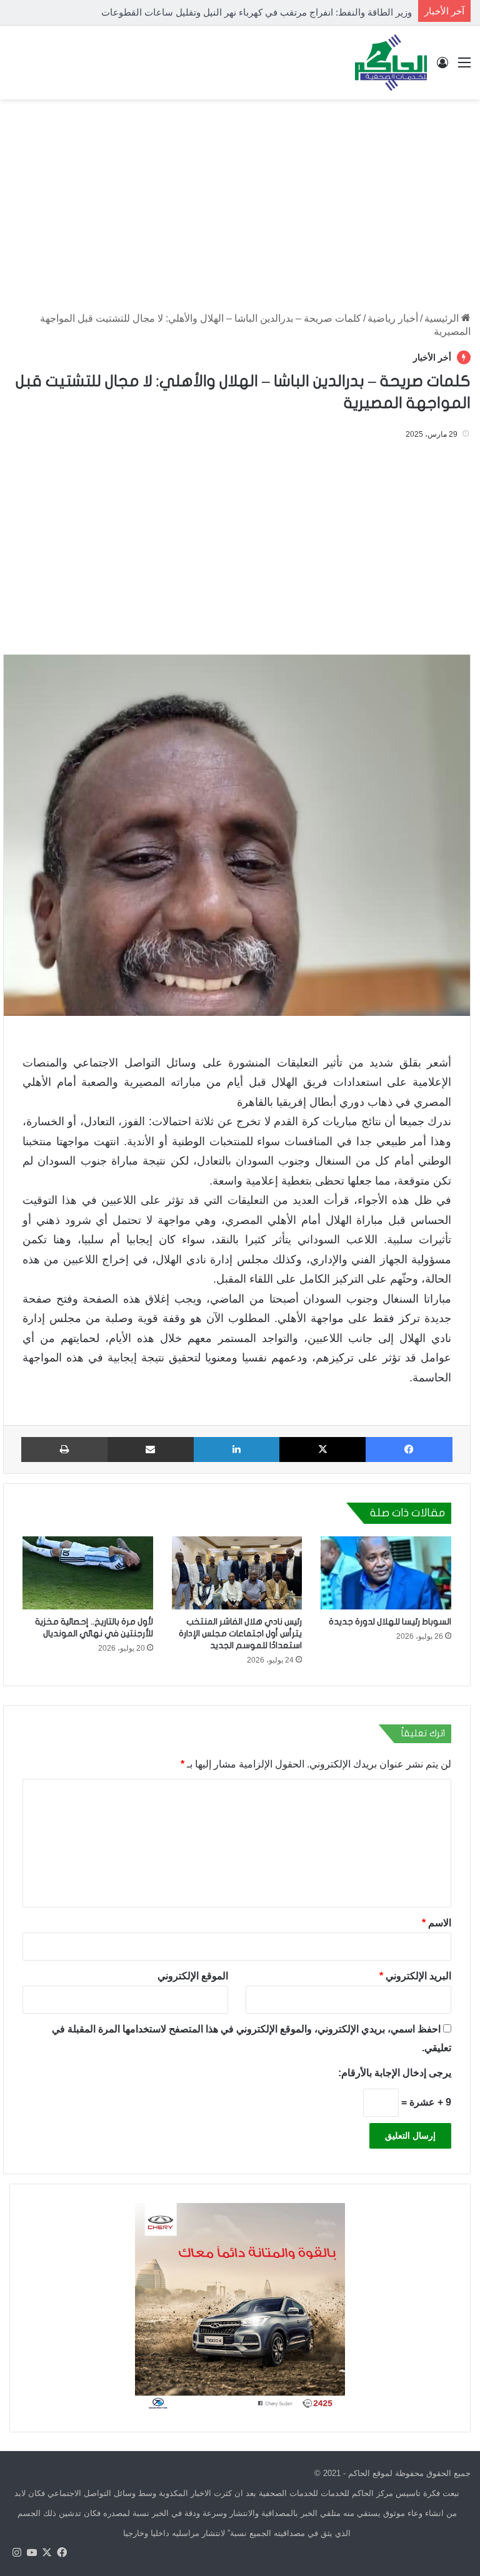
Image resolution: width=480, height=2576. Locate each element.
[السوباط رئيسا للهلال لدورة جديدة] (386, 1573)
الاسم (437, 1923)
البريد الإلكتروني (415, 1976)
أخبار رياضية (393, 318)
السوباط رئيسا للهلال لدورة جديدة (390, 1622)
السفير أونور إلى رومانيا (366, 12)
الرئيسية (443, 318)
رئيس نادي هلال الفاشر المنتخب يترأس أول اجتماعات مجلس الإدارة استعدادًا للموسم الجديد (240, 1634)
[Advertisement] (240, 199)
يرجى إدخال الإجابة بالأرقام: (395, 2073)
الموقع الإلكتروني (193, 1976)
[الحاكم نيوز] (391, 62)
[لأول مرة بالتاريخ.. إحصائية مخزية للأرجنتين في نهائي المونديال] (88, 1573)
